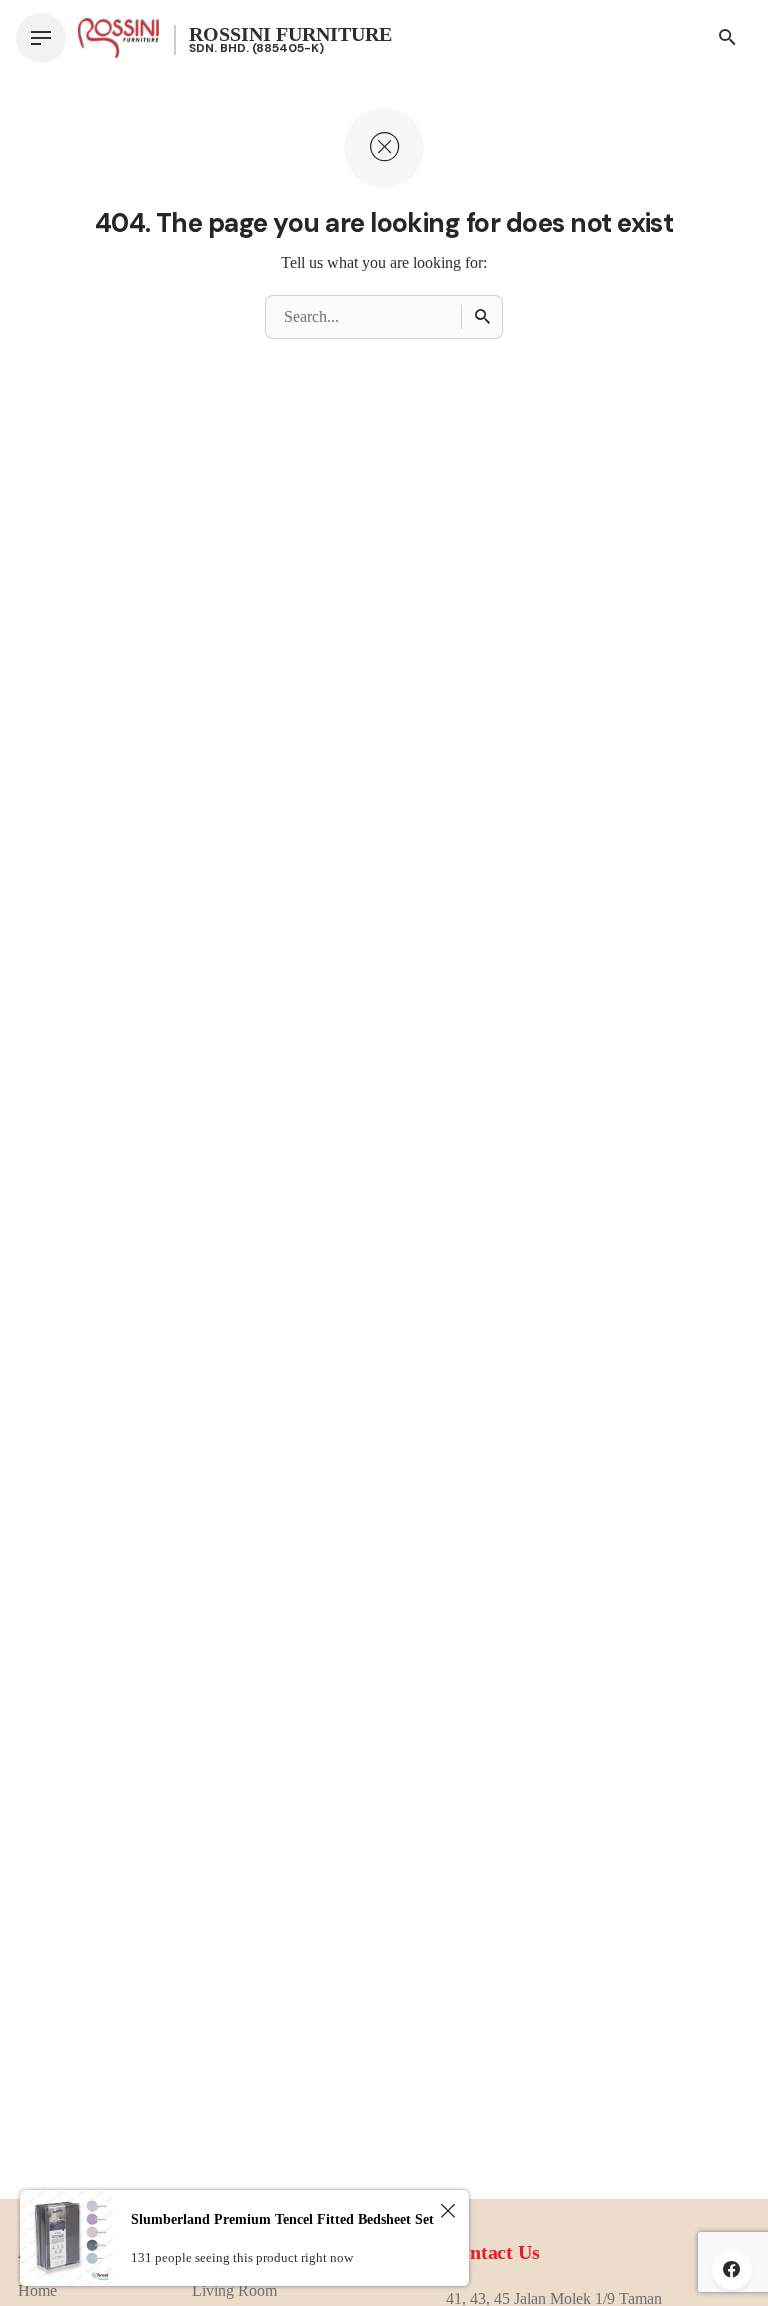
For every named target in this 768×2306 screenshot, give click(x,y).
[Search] (482, 317)
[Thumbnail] (118, 38)
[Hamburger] (41, 38)
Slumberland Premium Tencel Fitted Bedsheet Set (282, 2219)
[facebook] (732, 2270)
